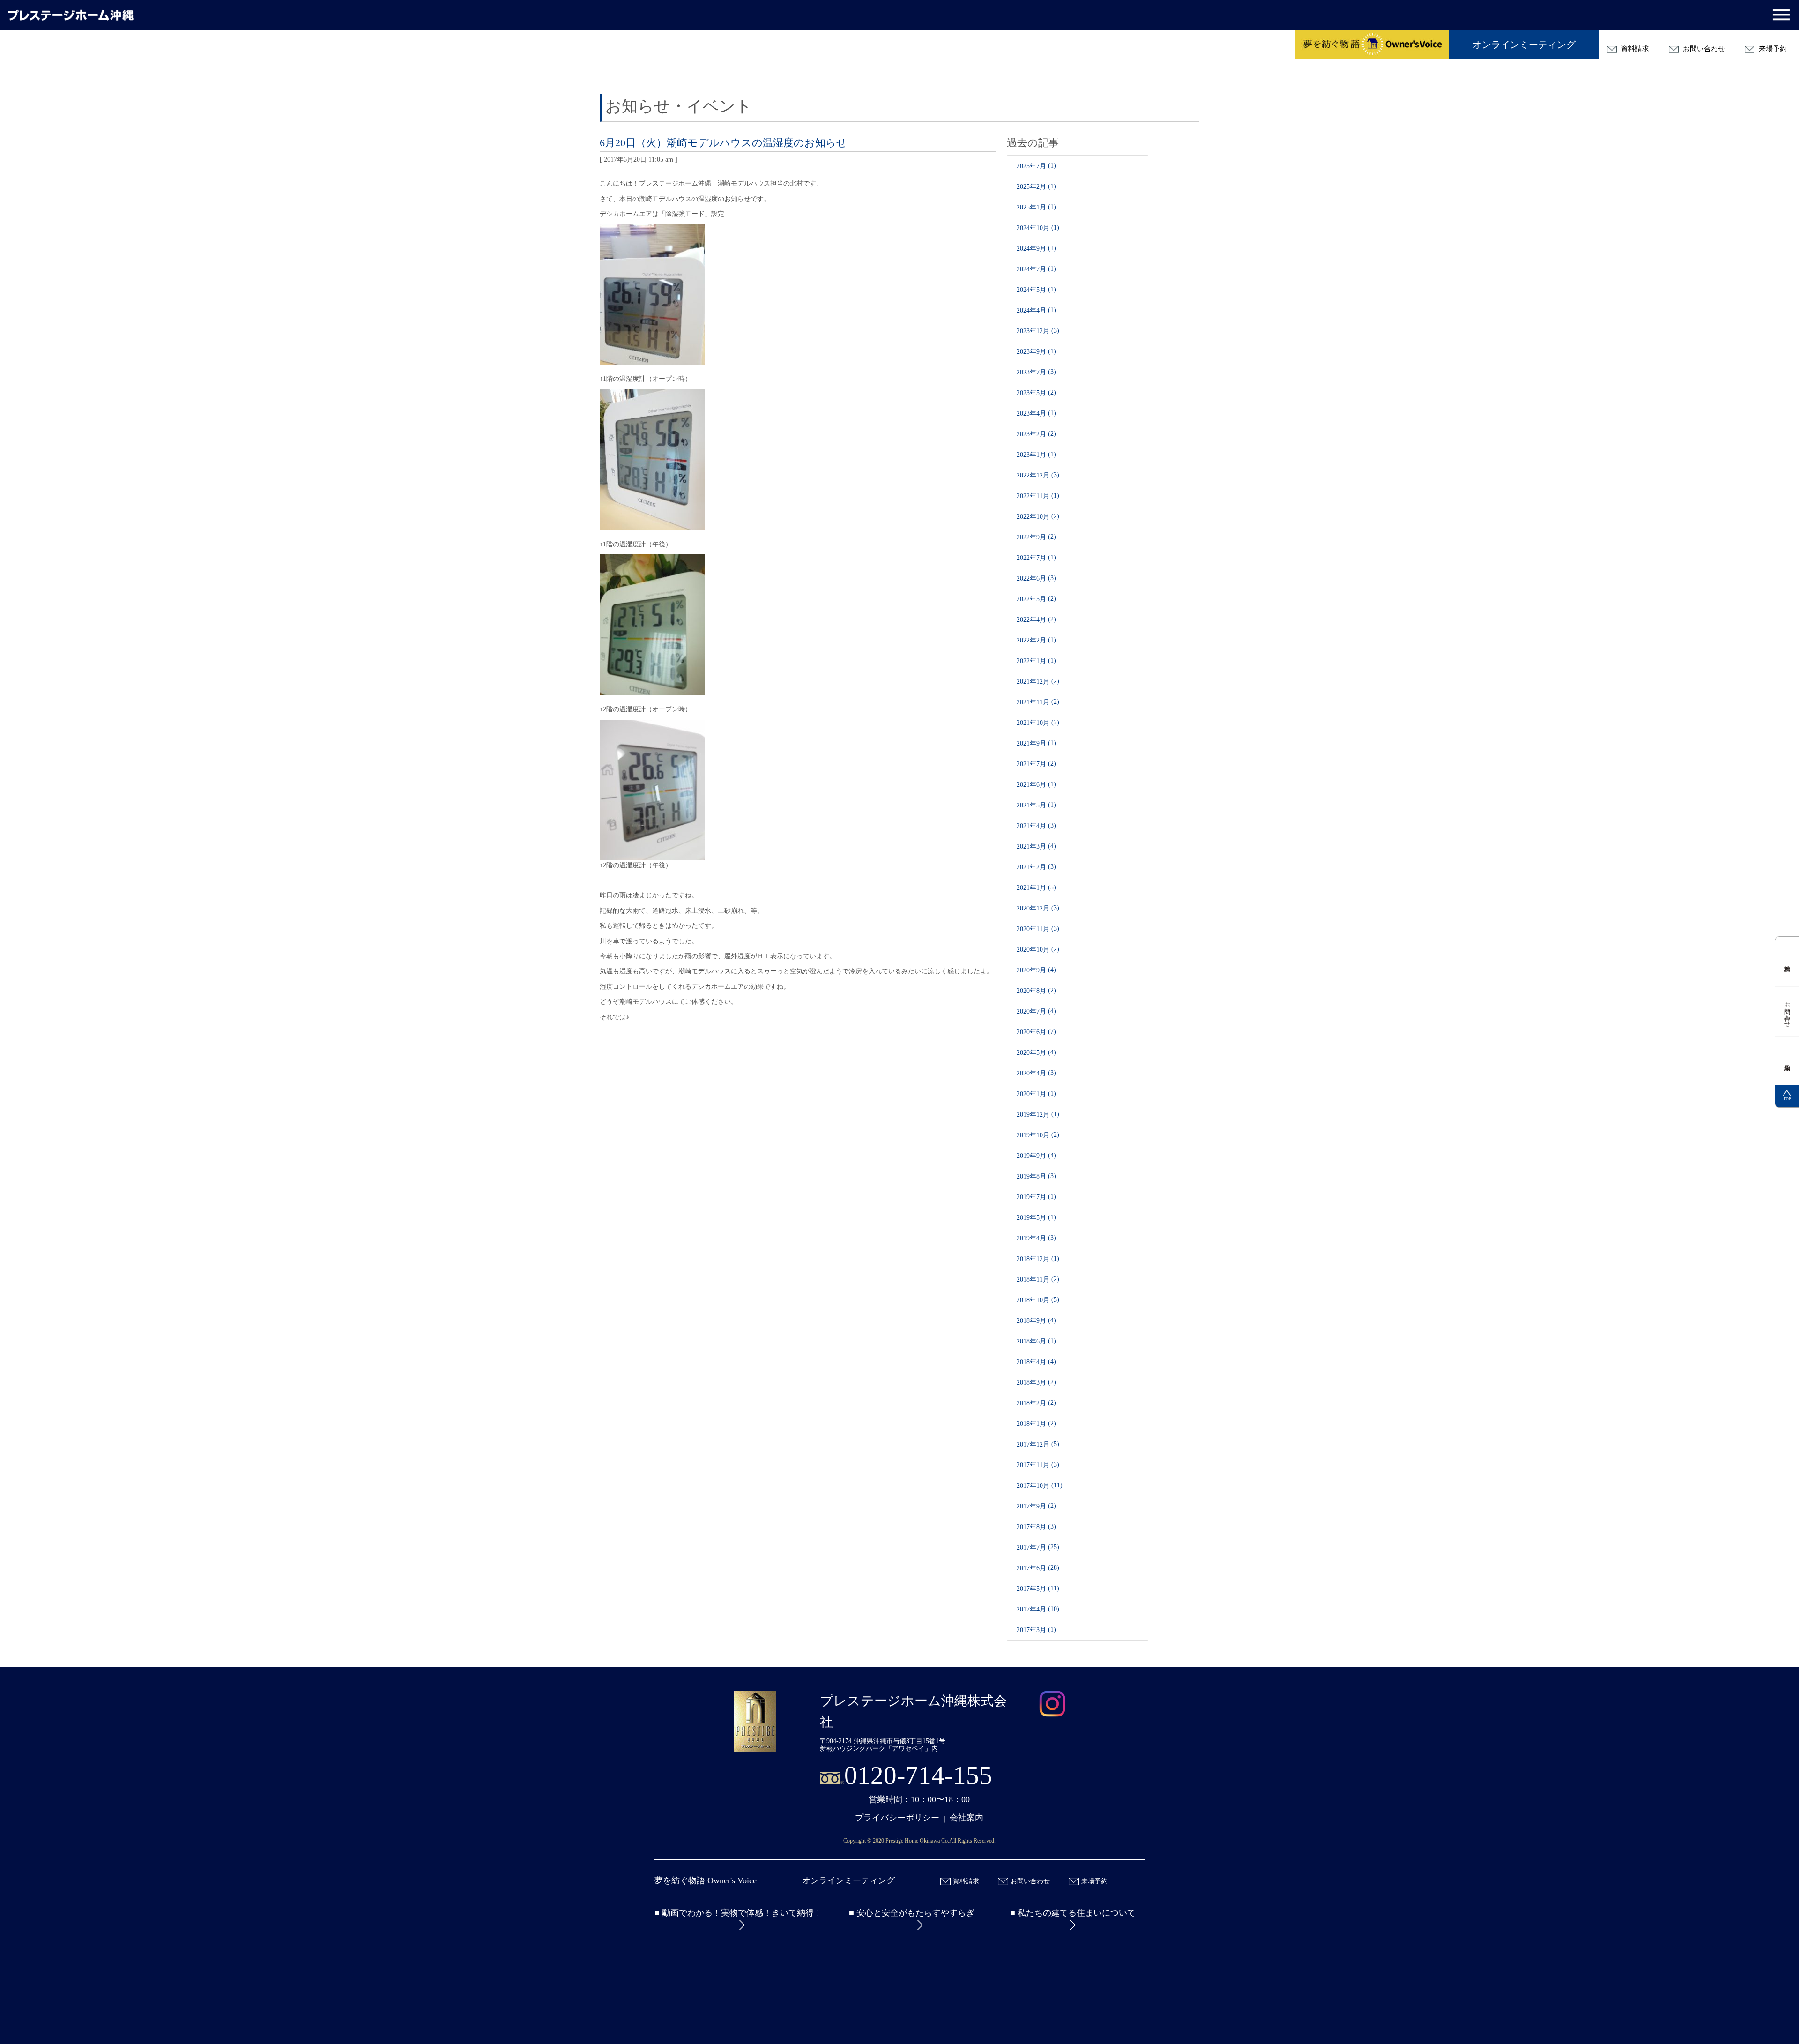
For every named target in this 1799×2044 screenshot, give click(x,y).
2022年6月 (1031, 578)
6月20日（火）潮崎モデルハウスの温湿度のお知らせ (723, 143)
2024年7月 (1031, 269)
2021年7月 (1031, 764)
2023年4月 (1031, 414)
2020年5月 (1031, 1053)
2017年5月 (1031, 1589)
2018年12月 (1033, 1259)
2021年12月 (1033, 682)
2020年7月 (1031, 1011)
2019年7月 (1031, 1197)
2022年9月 (1031, 537)
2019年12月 (1033, 1115)
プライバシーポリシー (897, 1818)
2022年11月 (1033, 496)
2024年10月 (1033, 228)
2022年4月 (1031, 620)
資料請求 (1634, 49)
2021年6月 (1031, 785)
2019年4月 (1031, 1238)
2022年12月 (1033, 475)
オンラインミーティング (1524, 45)
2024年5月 (1031, 290)
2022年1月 (1031, 661)
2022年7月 (1031, 558)
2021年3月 (1031, 847)
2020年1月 (1031, 1094)
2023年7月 (1031, 372)
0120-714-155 (918, 1775)
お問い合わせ (1703, 49)
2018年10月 (1033, 1300)
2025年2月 (1031, 187)
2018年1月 (1031, 1424)
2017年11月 (1033, 1465)
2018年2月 (1031, 1403)
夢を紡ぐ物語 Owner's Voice (706, 1880)
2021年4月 (1031, 826)
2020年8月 (1031, 991)
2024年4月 (1031, 310)
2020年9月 (1031, 970)
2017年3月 (1031, 1630)
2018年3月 (1031, 1383)
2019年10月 (1033, 1135)
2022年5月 (1031, 599)
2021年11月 (1033, 702)
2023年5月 (1031, 393)
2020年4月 (1031, 1073)
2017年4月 (1031, 1609)
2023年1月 (1031, 455)
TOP (1787, 1099)
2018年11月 (1033, 1279)
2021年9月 (1031, 743)
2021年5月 (1031, 805)
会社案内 (966, 1818)
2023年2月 (1031, 434)
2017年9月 (1031, 1506)
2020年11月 (1033, 929)
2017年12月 (1033, 1444)
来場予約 (1772, 49)
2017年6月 (1031, 1568)
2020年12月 (1033, 908)
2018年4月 (1031, 1362)
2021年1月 (1031, 888)
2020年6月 (1031, 1032)
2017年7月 (1031, 1548)
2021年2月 (1031, 867)
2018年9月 (1031, 1321)
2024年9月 (1031, 249)
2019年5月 (1031, 1218)
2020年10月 (1033, 950)
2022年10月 (1033, 517)
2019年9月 (1031, 1156)
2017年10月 (1033, 1486)
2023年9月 (1031, 352)
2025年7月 (1031, 166)
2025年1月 (1031, 207)
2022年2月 (1031, 640)
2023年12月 (1033, 331)
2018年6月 (1031, 1341)
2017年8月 (1031, 1527)
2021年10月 (1033, 723)
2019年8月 (1031, 1176)
